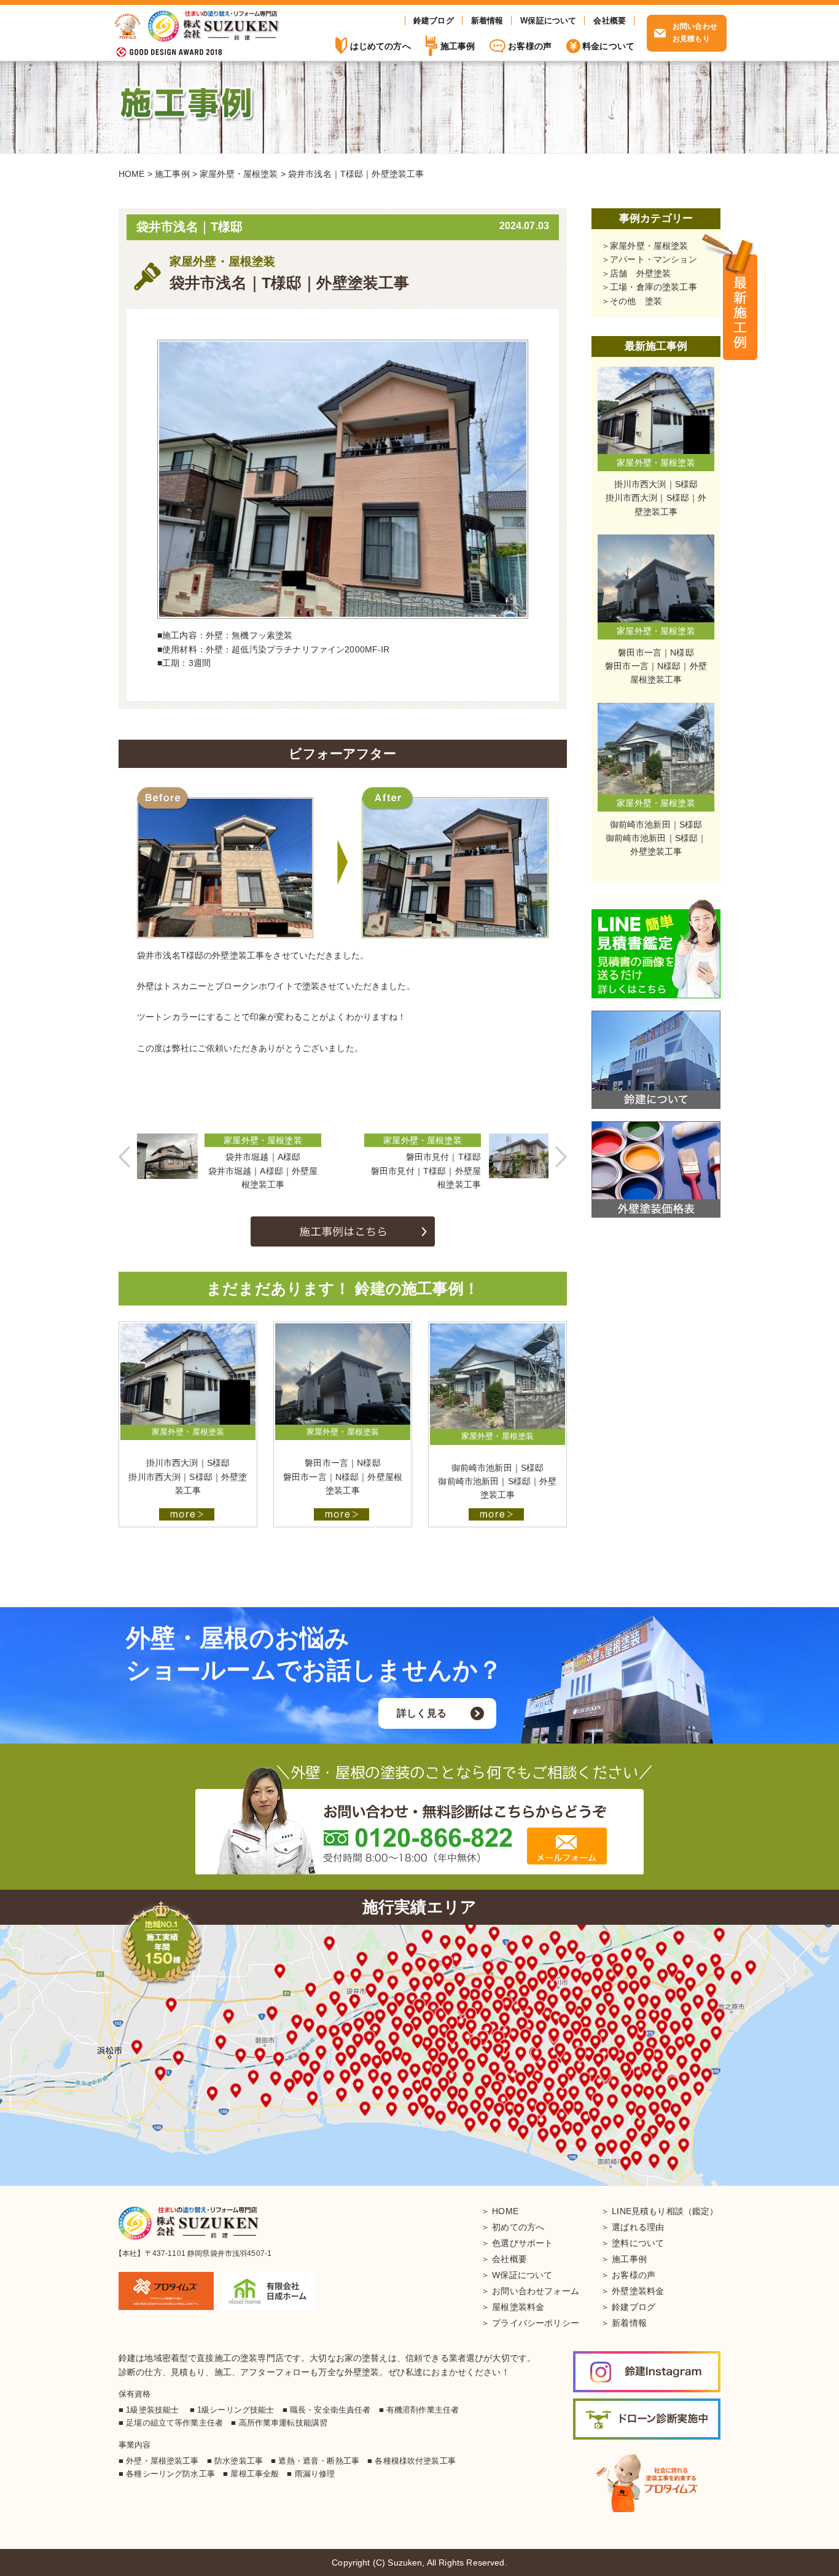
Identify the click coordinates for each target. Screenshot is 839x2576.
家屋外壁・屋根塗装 (649, 246)
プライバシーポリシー (536, 2323)
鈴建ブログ (434, 21)
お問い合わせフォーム (536, 2291)
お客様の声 (530, 46)
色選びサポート (522, 2243)
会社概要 (610, 21)
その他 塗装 (636, 301)
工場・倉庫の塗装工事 (654, 287)
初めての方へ (518, 2227)
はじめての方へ (380, 46)
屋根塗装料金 (518, 2307)
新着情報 (487, 21)
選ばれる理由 (638, 2227)
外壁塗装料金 (638, 2291)
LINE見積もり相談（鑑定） (665, 2211)
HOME (505, 2211)
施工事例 (740, 298)
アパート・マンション (654, 259)
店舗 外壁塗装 (640, 273)
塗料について (638, 2243)
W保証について (548, 21)
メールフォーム (567, 1846)
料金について (608, 46)
